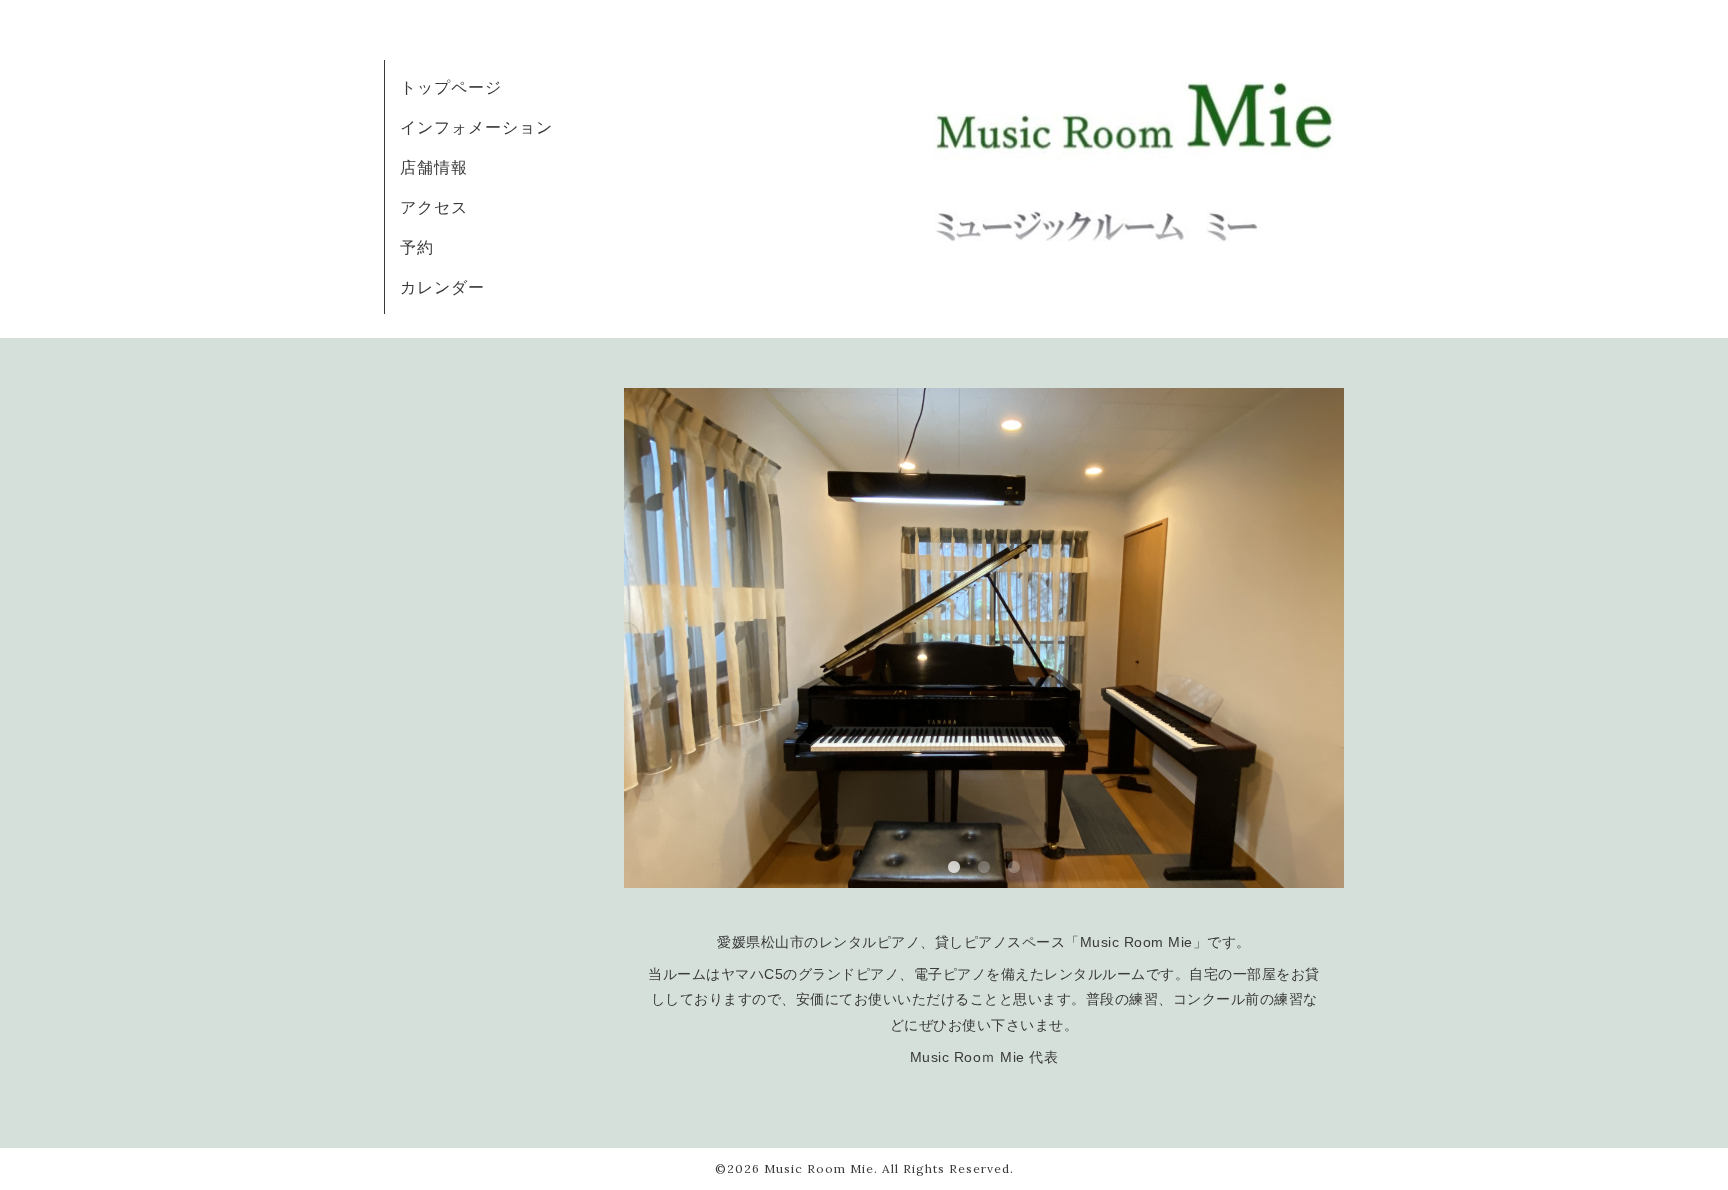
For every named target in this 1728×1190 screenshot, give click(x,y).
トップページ (451, 87)
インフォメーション (476, 127)
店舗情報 (434, 167)
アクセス (434, 207)
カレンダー (442, 287)
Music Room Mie (819, 1168)
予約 (417, 247)
